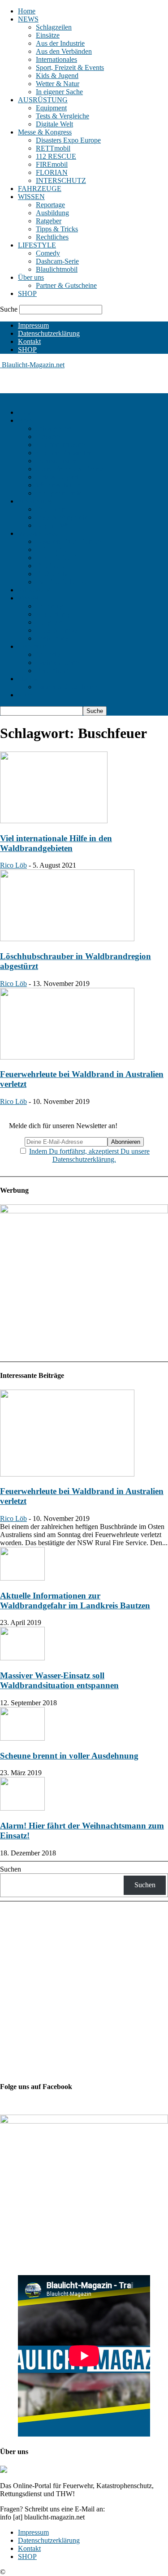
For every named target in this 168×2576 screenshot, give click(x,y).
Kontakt (29, 341)
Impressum (33, 325)
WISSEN (31, 197)
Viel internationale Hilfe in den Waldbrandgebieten (56, 843)
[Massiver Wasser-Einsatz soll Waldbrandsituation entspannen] (22, 1658)
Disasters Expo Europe (68, 140)
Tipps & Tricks (57, 229)
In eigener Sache (59, 92)
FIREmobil (52, 164)
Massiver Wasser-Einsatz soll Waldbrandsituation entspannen (59, 1680)
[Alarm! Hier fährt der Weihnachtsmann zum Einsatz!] (22, 1808)
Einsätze (48, 35)
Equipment (51, 108)
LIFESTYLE (37, 245)
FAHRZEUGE (40, 189)
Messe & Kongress (45, 132)
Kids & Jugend (57, 76)
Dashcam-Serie (57, 261)
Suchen (11, 1869)
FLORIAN (52, 172)
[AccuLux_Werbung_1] (84, 1211)
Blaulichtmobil (57, 269)
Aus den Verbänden (64, 51)
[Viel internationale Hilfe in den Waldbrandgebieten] (54, 821)
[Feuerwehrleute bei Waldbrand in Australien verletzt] (67, 1057)
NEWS (28, 19)
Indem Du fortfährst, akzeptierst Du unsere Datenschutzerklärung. (89, 1155)
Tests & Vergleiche (62, 116)
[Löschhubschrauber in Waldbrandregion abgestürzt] (67, 939)
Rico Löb (13, 865)
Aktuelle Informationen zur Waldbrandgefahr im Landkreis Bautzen (75, 1601)
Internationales (56, 59)
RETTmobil (53, 148)
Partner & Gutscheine (66, 285)
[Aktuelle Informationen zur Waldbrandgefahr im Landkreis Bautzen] (22, 1578)
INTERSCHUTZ (61, 180)
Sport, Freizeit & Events (70, 67)
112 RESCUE (56, 156)
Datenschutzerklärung (49, 333)
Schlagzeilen (54, 27)
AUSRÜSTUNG (43, 100)
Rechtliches (52, 237)
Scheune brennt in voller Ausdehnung (69, 1756)
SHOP (27, 293)
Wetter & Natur (58, 84)
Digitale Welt (54, 124)
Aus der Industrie (60, 43)
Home (27, 11)
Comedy (48, 253)
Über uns (31, 277)
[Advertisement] (72, 380)
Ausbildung (52, 213)
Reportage (50, 205)
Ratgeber (49, 221)
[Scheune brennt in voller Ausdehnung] (22, 1738)
